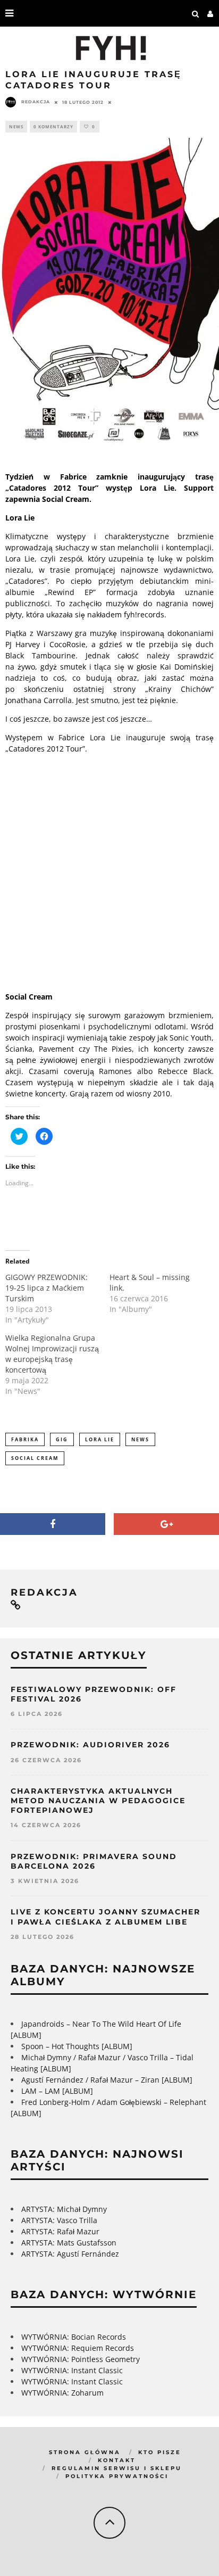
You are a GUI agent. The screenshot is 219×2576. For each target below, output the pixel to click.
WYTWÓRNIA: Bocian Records (74, 2337)
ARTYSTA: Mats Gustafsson (69, 2243)
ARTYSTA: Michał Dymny (64, 2209)
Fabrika (25, 1439)
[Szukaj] (196, 13)
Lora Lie (100, 1439)
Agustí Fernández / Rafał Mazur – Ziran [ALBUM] (107, 2080)
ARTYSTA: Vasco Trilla (59, 2220)
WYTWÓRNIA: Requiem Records (78, 2348)
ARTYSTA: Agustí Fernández (70, 2254)
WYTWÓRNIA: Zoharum (62, 2393)
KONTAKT (117, 2460)
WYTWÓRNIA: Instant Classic (72, 2370)
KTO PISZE (160, 2452)
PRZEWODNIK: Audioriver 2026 (90, 1745)
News (16, 126)
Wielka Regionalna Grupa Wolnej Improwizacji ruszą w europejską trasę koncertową (52, 1354)
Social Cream (35, 1458)
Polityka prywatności (117, 2476)
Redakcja (36, 102)
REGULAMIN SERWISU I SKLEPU (117, 2468)
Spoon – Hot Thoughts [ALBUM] (77, 2046)
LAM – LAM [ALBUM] (57, 2091)
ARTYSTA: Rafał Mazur (60, 2231)
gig (62, 1439)
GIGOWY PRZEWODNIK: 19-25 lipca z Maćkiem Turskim (47, 1288)
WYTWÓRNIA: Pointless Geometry (81, 2359)
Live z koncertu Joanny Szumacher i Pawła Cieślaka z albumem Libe (106, 1917)
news (140, 1439)
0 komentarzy (53, 126)
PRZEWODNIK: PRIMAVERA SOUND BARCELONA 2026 (94, 1861)
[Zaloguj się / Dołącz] (210, 13)
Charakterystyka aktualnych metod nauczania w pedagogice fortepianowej (98, 1801)
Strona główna (85, 2452)
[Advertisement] (109, 871)
